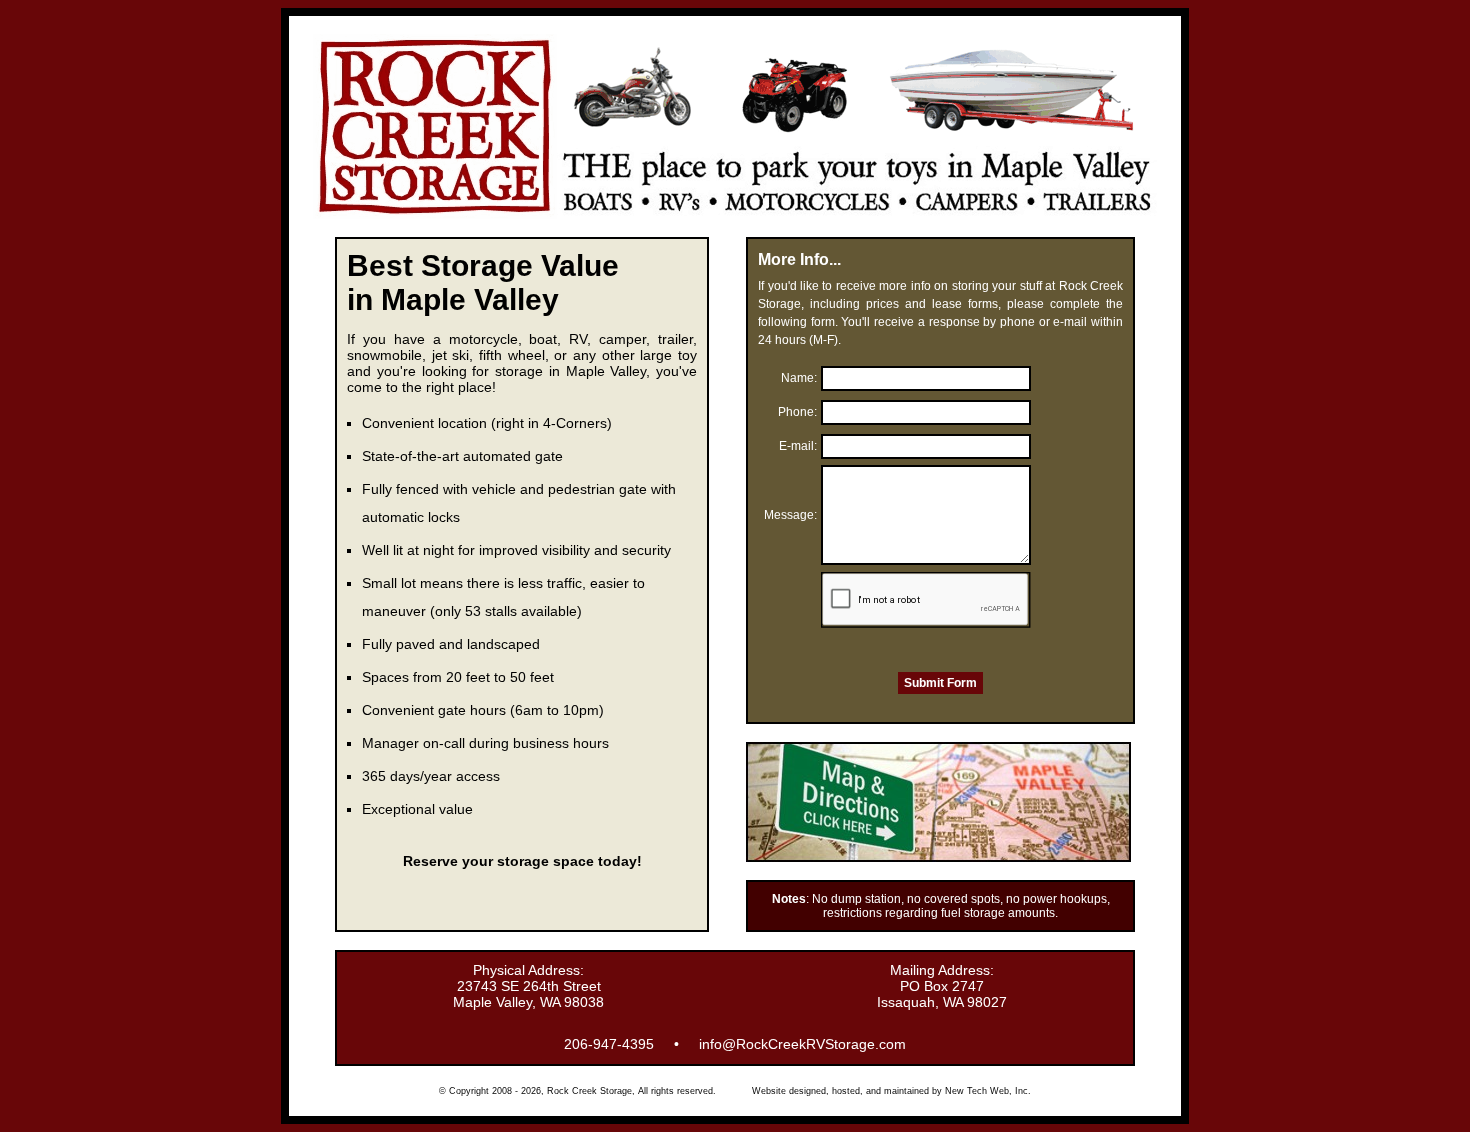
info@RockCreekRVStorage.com (802, 1044)
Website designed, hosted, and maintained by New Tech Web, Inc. (891, 1091)
